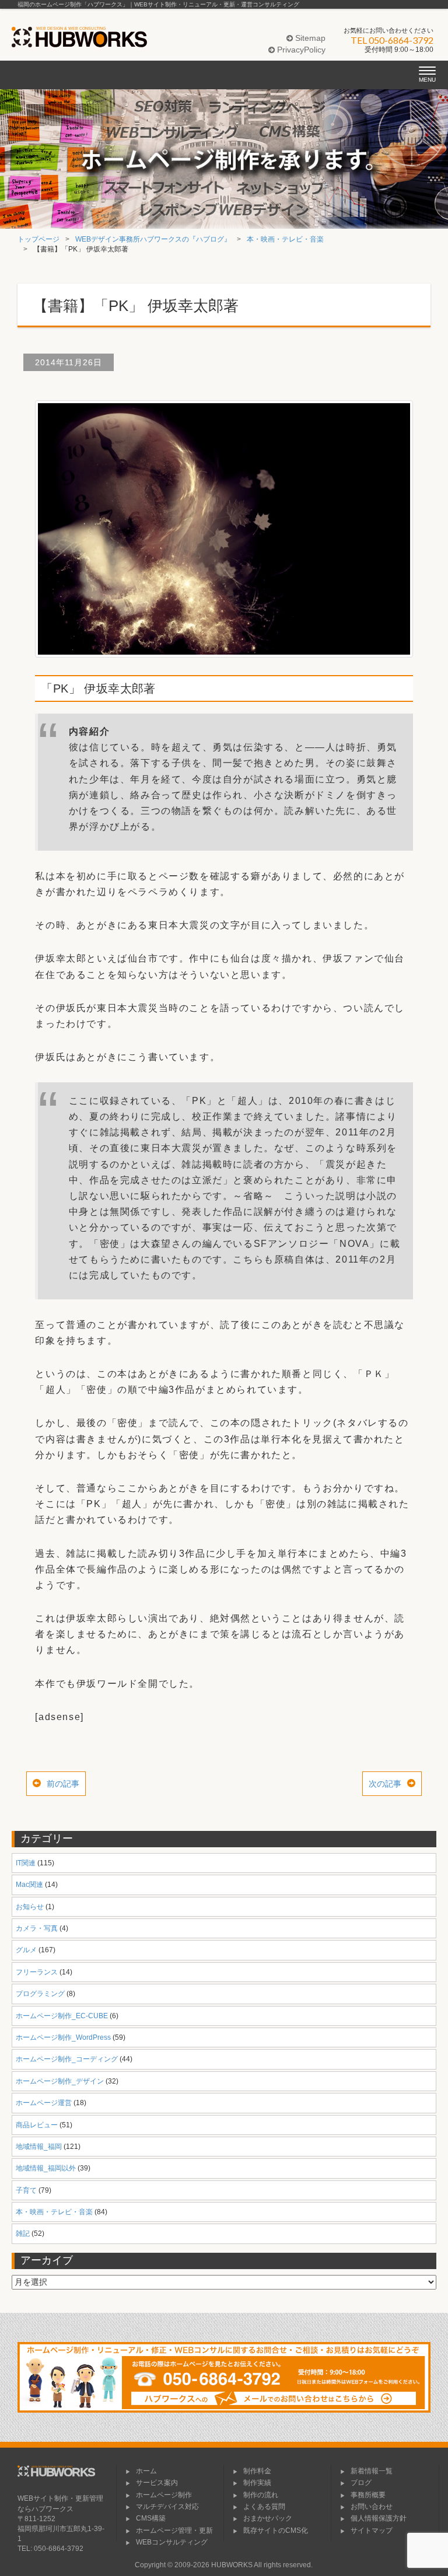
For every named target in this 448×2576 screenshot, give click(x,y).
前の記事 (63, 1784)
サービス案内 (157, 2483)
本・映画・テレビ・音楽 (285, 239)
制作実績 (257, 2483)
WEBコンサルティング (172, 2542)
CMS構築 (151, 2518)
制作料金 (257, 2471)
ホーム (146, 2471)
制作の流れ (261, 2495)
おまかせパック (268, 2518)
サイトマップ (372, 2530)
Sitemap (309, 38)
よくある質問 (264, 2507)
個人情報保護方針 (379, 2518)
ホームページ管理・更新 (174, 2530)
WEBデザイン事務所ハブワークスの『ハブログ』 (153, 239)
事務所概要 (368, 2495)
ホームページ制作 (164, 2495)
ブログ (361, 2483)
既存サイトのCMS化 (276, 2530)
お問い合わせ (372, 2507)
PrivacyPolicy (300, 50)
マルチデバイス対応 (167, 2507)
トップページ (38, 239)
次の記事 (385, 1784)
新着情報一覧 (372, 2471)
